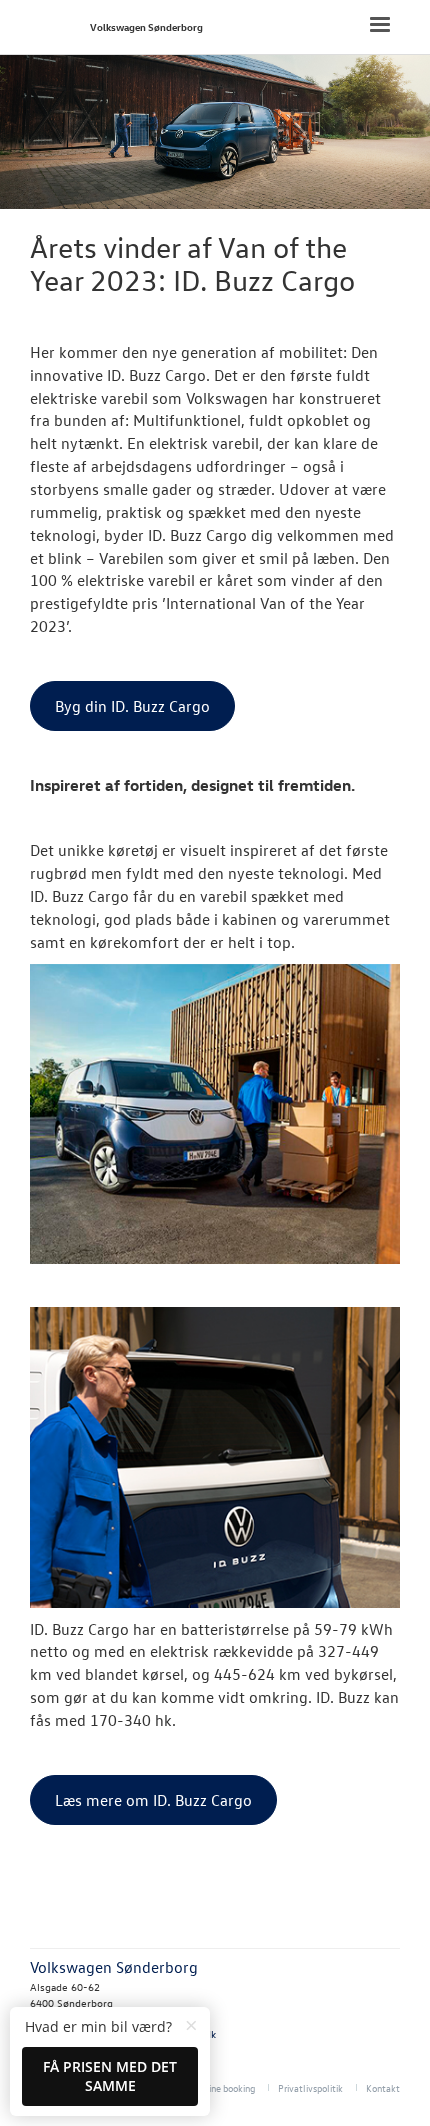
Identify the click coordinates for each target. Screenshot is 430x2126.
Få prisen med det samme (110, 2076)
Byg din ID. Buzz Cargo (132, 706)
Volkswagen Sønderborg (146, 26)
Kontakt (383, 2087)
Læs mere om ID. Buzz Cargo (153, 1800)
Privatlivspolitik (310, 2087)
